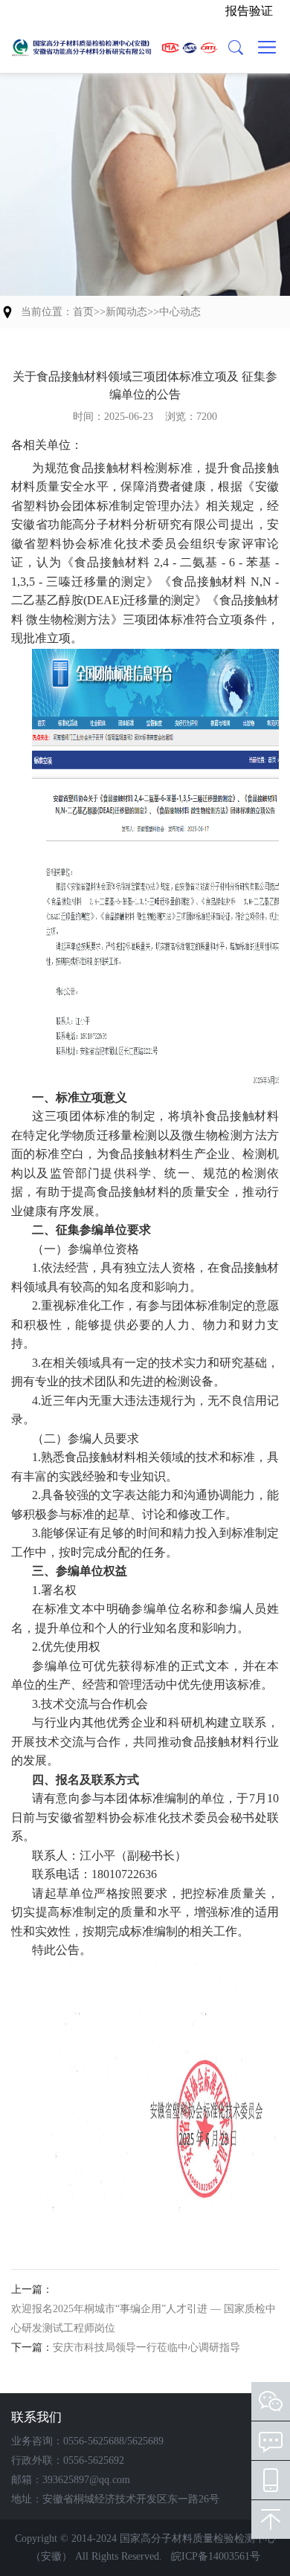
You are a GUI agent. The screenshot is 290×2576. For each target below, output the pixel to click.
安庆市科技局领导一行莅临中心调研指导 (146, 2347)
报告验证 (249, 11)
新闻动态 (126, 312)
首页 (83, 312)
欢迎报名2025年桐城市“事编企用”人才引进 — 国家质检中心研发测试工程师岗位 (144, 2318)
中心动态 (180, 312)
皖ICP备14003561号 (216, 2556)
